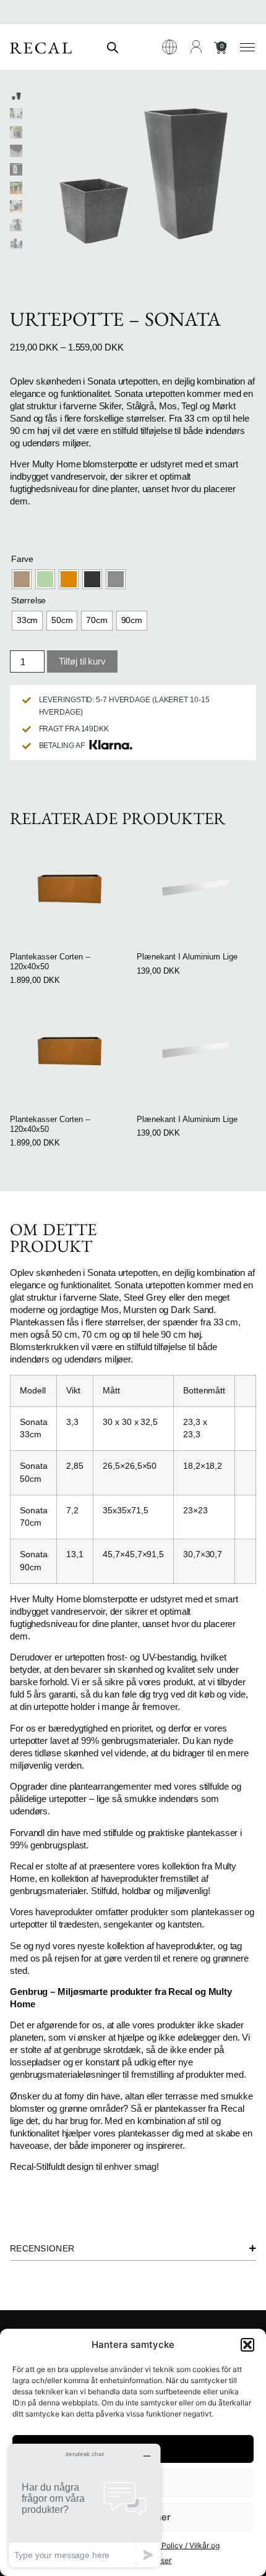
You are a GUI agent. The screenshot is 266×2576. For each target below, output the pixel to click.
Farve (22, 559)
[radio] (22, 579)
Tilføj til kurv (82, 661)
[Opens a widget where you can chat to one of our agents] (85, 2505)
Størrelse (28, 600)
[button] (247, 2345)
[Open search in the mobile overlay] (113, 47)
